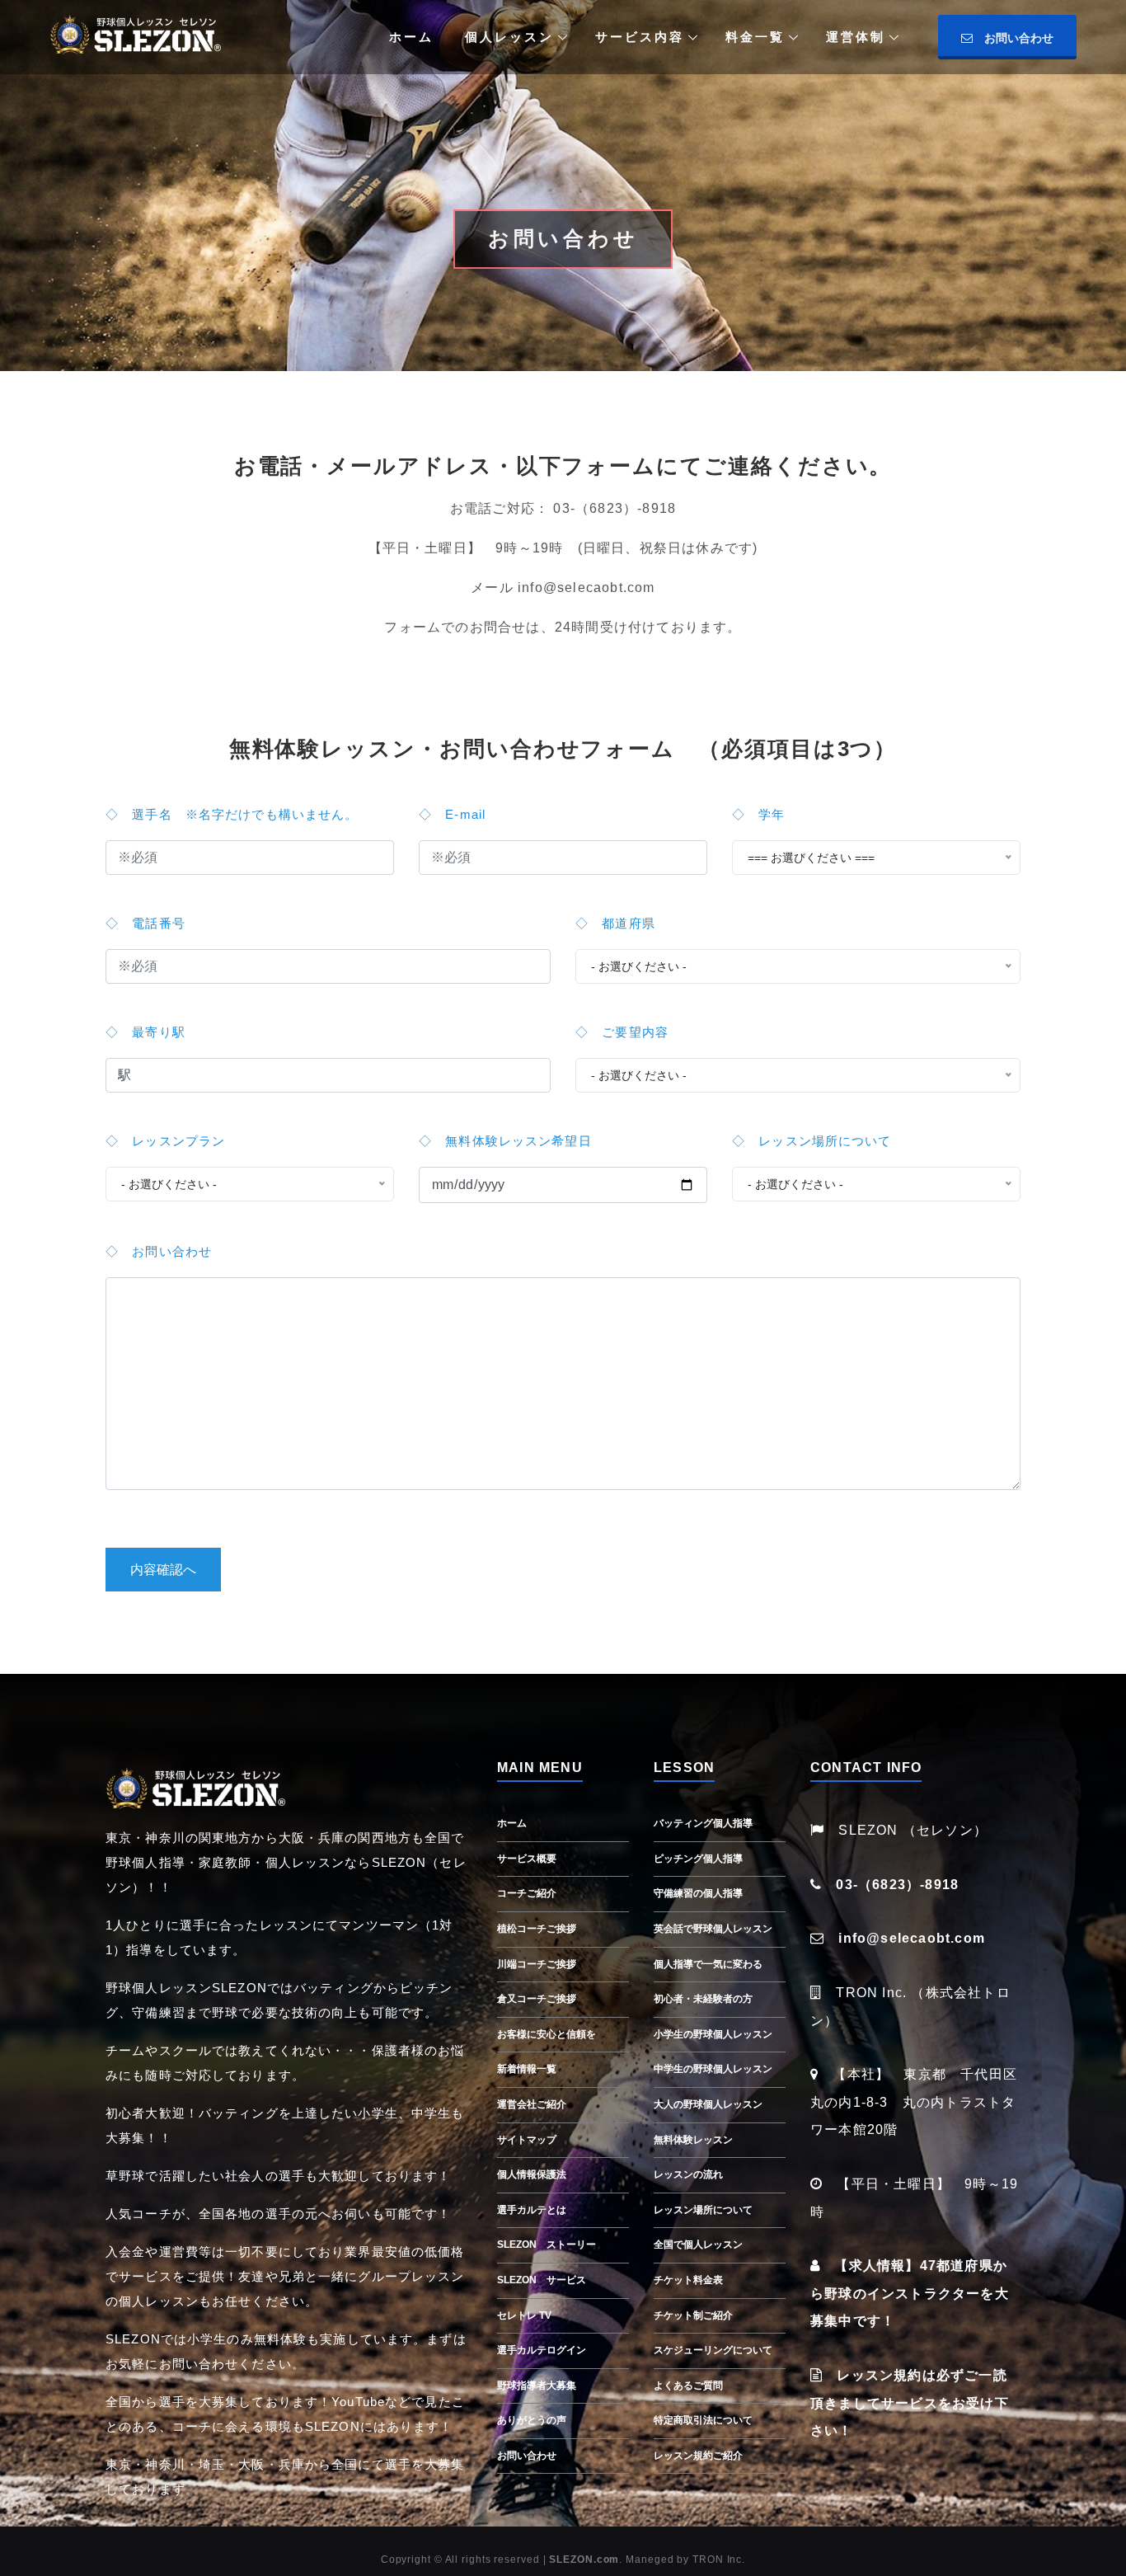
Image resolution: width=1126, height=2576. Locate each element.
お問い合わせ (1013, 38)
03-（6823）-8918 (897, 1885)
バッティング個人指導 (703, 1823)
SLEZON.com (584, 2560)
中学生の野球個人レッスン (713, 2069)
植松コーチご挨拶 (537, 1929)
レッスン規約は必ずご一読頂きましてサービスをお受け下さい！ (910, 2403)
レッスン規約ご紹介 (698, 2456)
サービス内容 (640, 37)
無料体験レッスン (693, 2140)
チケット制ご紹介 (693, 2315)
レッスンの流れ (688, 2174)
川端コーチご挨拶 (537, 1964)
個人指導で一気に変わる (708, 1964)
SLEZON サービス (542, 2280)
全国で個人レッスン (698, 2245)
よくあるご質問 (688, 2386)
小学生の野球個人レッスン (713, 2034)
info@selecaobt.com (912, 1938)
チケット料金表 (688, 2280)
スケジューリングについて (713, 2350)
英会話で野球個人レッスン (713, 1929)
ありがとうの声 (532, 2420)
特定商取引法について (703, 2420)
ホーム (411, 37)
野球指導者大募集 (537, 2386)
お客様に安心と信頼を (547, 2034)
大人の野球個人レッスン (708, 2104)
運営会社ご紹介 (532, 2104)
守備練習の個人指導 (698, 1893)
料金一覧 (755, 37)
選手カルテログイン (542, 2350)
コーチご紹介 (527, 1893)
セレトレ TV (524, 2315)
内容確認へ (163, 1570)
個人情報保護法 (532, 2174)
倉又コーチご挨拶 (537, 1999)
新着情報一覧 (527, 2069)
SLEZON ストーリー (547, 2245)
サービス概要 (527, 1859)
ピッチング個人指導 (698, 1859)
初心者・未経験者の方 (703, 1999)
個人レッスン (509, 37)
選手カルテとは (532, 2210)
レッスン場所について (703, 2210)
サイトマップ (527, 2140)
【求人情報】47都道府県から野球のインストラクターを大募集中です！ (910, 2293)
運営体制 (856, 37)
